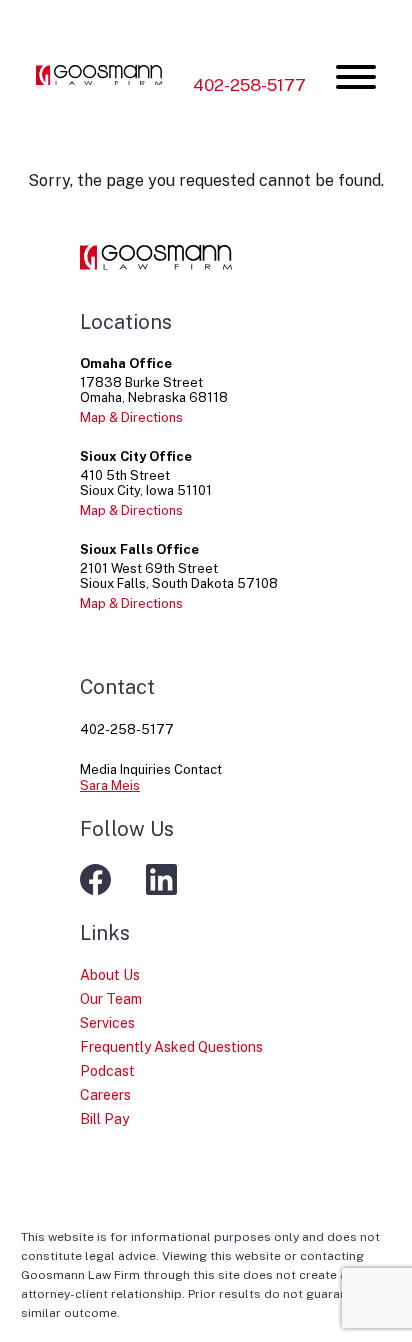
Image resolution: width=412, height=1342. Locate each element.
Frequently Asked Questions (171, 1047)
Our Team (111, 999)
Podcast (107, 1071)
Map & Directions (131, 417)
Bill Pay (104, 1119)
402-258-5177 (249, 85)
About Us (110, 975)
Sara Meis (110, 785)
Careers (105, 1095)
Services (107, 1023)
